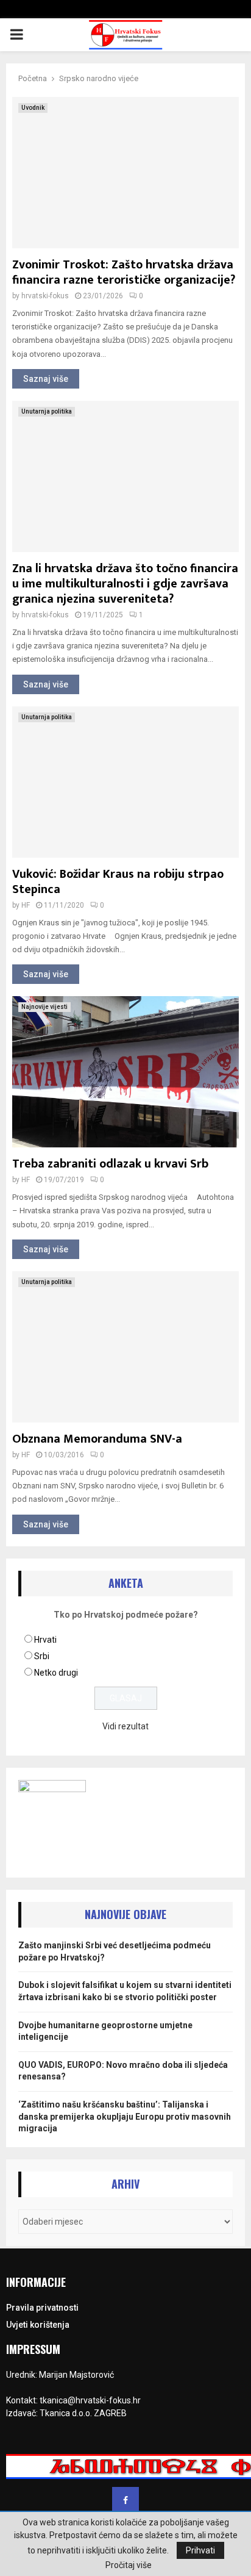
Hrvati (45, 1640)
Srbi (42, 1656)
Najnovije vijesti (44, 1007)
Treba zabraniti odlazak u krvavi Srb (110, 1164)
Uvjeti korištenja (38, 2325)
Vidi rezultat (125, 1726)
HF (26, 905)
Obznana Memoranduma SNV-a (97, 1439)
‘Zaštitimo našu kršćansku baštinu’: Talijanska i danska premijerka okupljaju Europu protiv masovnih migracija (125, 2116)
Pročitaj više (129, 2565)
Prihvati (200, 2550)
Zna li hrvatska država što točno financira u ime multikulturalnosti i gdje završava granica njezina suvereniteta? (125, 584)
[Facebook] (125, 2500)
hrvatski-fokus (45, 296)
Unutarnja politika (47, 411)
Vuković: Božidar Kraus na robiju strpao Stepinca (118, 882)
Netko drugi (56, 1673)
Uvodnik (33, 108)
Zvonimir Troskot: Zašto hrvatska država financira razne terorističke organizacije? (124, 272)
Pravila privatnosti (42, 2308)
